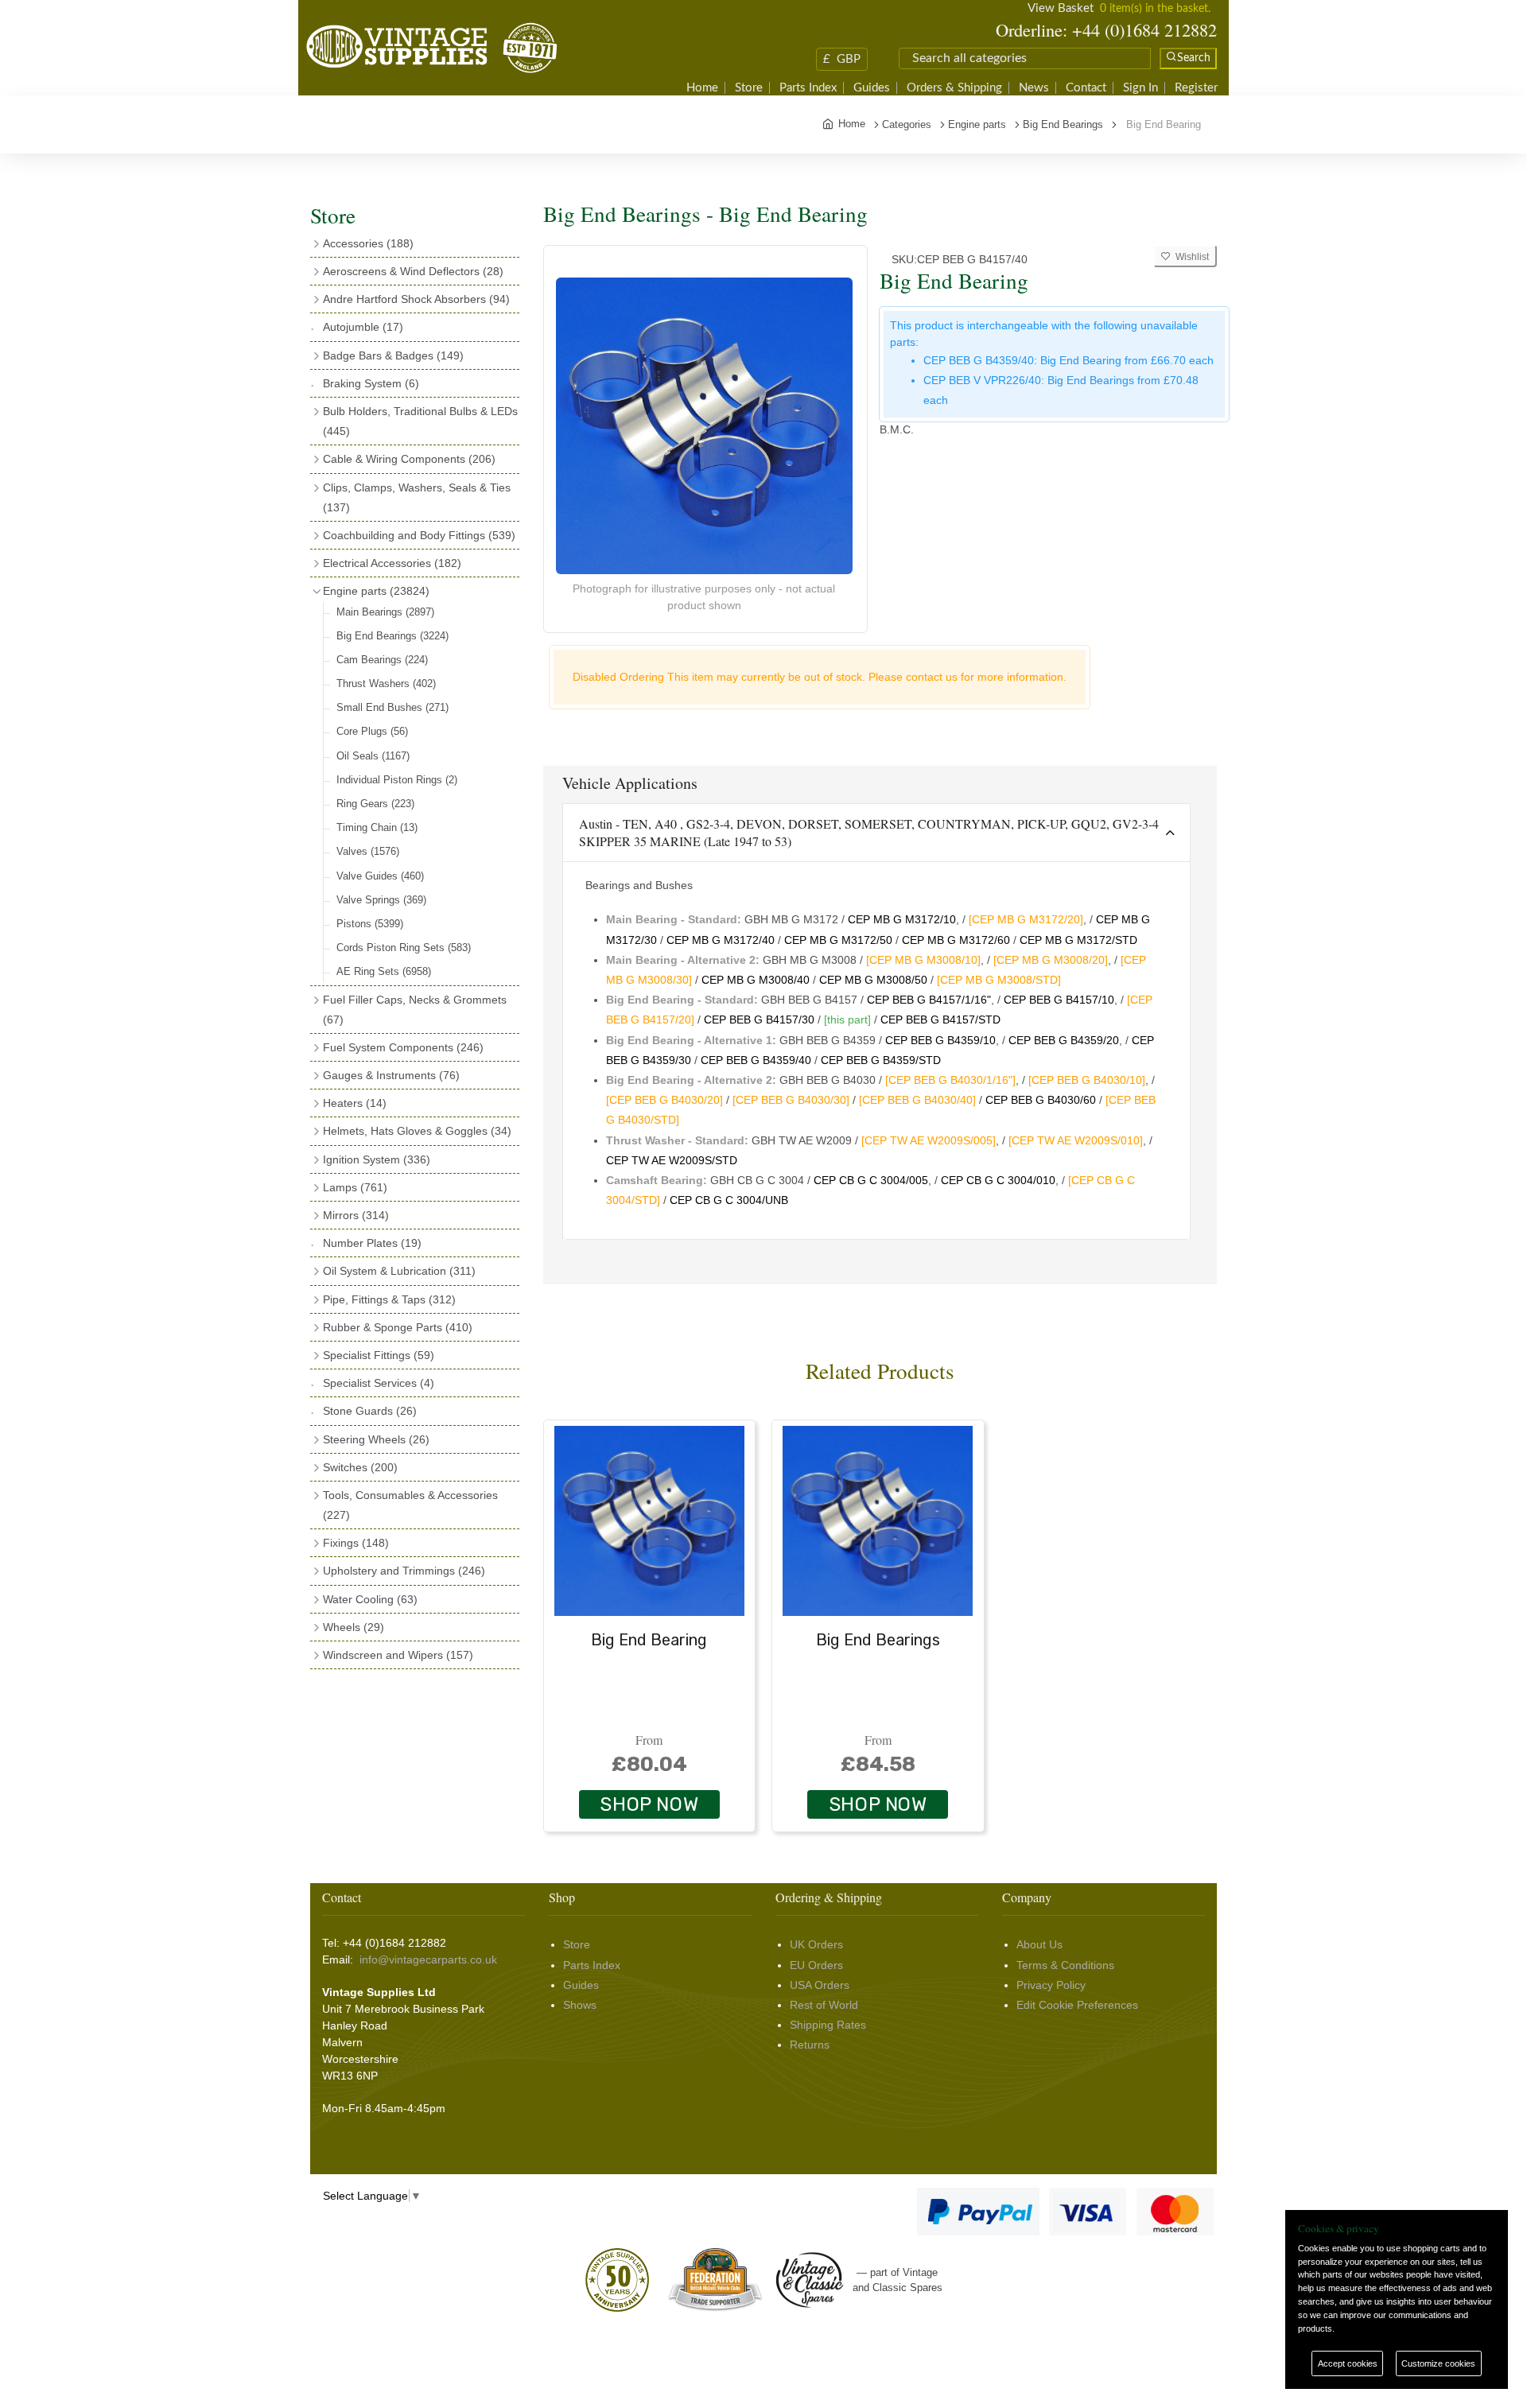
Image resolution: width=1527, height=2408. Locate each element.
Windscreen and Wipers (398, 1655)
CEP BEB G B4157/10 (1059, 1000)
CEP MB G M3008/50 (873, 980)
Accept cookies (1348, 2363)
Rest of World (824, 2005)
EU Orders (816, 1965)
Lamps (355, 1187)
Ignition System (377, 1159)
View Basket (1061, 8)
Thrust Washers (386, 684)
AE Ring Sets (384, 971)
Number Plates (372, 1243)
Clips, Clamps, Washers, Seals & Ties (417, 497)
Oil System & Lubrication (399, 1271)
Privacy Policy (1051, 1985)
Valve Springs (381, 900)
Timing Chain (377, 827)
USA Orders (820, 1985)
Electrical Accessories (392, 563)
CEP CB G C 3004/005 (871, 1180)
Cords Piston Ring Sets (404, 948)
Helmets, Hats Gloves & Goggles (417, 1131)
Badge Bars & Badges (393, 355)
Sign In (1140, 88)
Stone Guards (370, 1411)
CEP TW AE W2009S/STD (672, 1160)
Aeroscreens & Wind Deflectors (413, 271)
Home (702, 88)
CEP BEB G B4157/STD (940, 1020)
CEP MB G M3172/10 (902, 919)
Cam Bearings (382, 660)
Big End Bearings (392, 636)
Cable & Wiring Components (409, 459)
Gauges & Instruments (391, 1075)
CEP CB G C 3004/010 (998, 1180)
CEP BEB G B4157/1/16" (929, 1000)
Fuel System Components (403, 1047)
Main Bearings (385, 612)
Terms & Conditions (1065, 1965)
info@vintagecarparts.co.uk (428, 1959)
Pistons (370, 924)
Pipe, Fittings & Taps (389, 1299)
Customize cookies (1438, 2363)
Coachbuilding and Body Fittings (419, 535)
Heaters (355, 1103)
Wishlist (1190, 257)
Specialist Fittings (379, 1355)
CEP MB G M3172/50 (838, 940)
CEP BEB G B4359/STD (881, 1060)
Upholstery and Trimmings (404, 1571)
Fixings (356, 1543)
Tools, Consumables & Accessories (410, 1505)
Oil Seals (373, 756)
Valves (368, 851)
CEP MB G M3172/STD (1078, 940)
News (1034, 88)
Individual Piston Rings (397, 780)
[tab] (877, 833)
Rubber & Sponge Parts (398, 1327)
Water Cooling (370, 1599)
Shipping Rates (828, 2025)
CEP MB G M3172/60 (956, 940)
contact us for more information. (986, 677)
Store (749, 88)
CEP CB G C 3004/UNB (729, 1200)
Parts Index (808, 88)
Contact (1086, 88)
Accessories (368, 243)
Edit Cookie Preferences (1077, 2005)
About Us (1039, 1944)
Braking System (371, 383)
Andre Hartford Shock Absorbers (416, 299)
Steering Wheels (376, 1439)
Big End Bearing (649, 1640)
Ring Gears (375, 804)
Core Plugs (372, 731)
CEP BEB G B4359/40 (756, 1060)
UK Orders (816, 1944)
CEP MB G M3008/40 (756, 980)
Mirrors (356, 1215)
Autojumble (363, 327)
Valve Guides (380, 876)
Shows (580, 2005)
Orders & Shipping (954, 88)
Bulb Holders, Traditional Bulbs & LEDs (420, 421)
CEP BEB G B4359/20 (1064, 1040)
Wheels (354, 1627)
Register (1196, 88)
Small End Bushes (392, 707)
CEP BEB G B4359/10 (940, 1040)
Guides (872, 88)
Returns (810, 2045)
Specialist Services (379, 1383)
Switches (360, 1467)
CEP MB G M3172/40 (721, 940)
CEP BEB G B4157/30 (759, 1020)
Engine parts (376, 591)
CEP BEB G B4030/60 (1041, 1100)
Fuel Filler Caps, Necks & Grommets (415, 1010)
